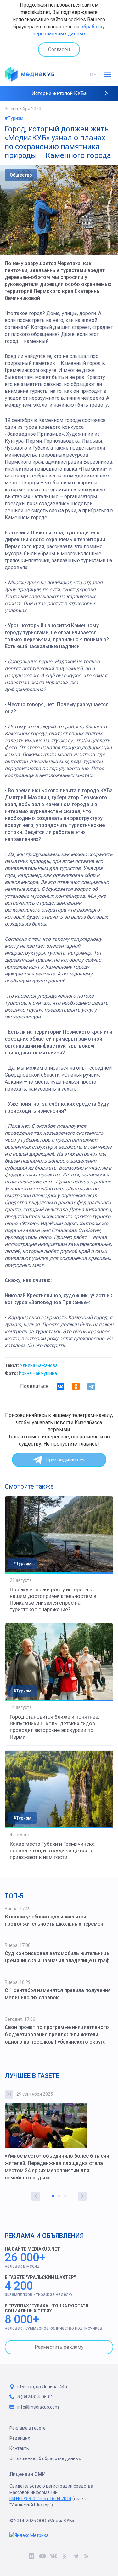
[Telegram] (91, 1387)
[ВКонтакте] (60, 1387)
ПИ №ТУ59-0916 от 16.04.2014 (40, 2499)
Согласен (59, 49)
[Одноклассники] (76, 1387)
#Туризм (14, 118)
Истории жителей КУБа (59, 93)
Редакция (20, 2438)
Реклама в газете (28, 2428)
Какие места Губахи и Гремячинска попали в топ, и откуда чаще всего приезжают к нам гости (52, 1850)
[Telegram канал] (76, 2557)
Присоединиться (65, 1460)
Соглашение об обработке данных (45, 2458)
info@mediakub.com (38, 2407)
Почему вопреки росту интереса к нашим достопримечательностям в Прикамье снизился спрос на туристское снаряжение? (53, 1599)
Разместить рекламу (59, 2347)
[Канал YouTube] (43, 2557)
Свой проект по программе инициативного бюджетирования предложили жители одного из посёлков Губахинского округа (57, 2035)
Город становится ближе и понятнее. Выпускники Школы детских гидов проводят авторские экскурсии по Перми (55, 1727)
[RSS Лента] (87, 2557)
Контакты (20, 2448)
